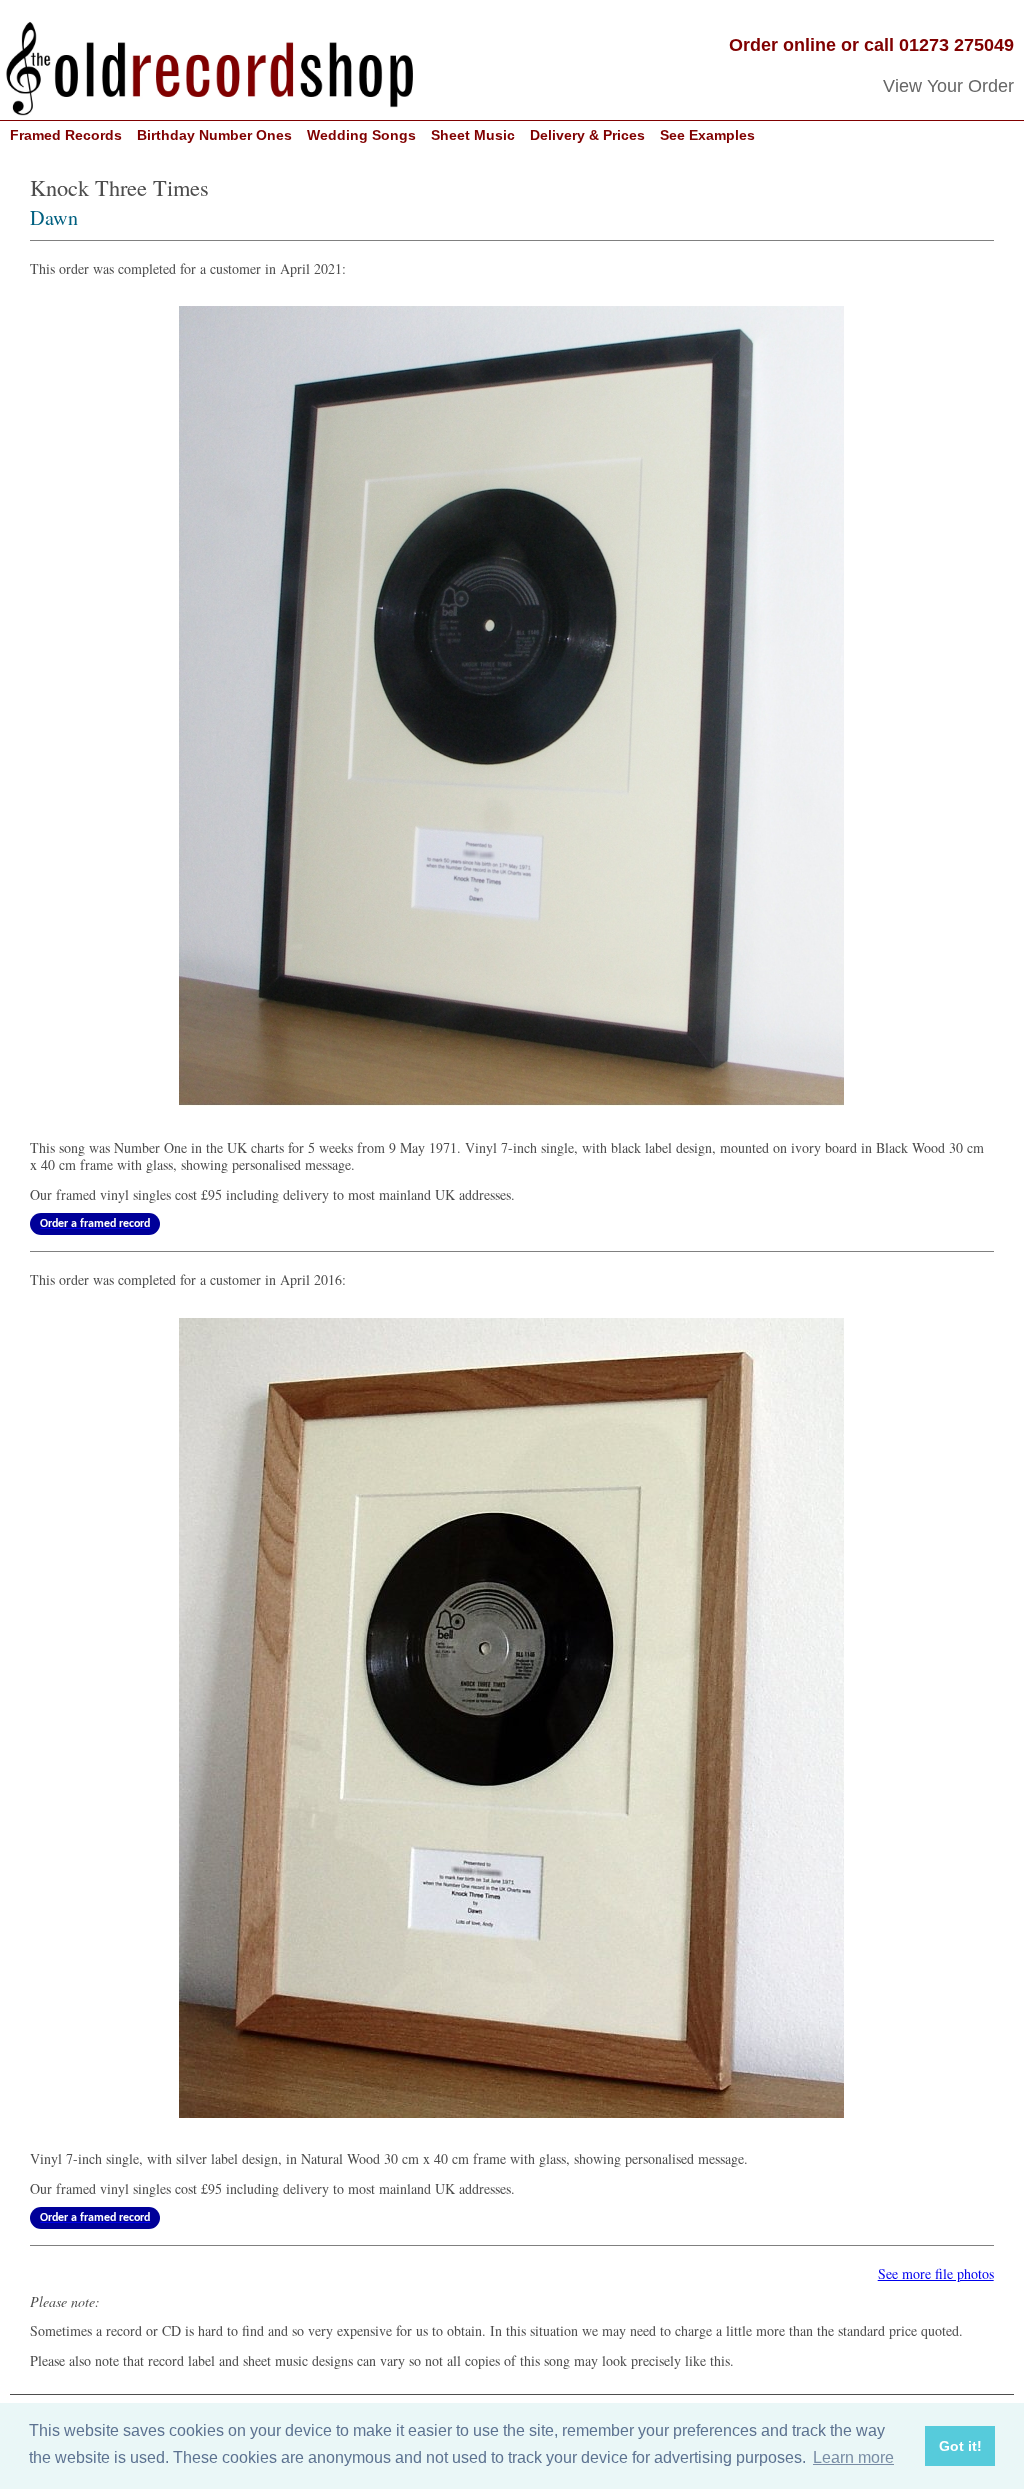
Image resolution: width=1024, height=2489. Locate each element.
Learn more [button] (853, 2457)
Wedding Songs (361, 135)
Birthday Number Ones (214, 135)
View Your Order (948, 86)
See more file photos (936, 2273)
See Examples (707, 135)
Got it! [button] (960, 2446)
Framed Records (66, 135)
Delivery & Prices (587, 135)
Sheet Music (473, 135)
